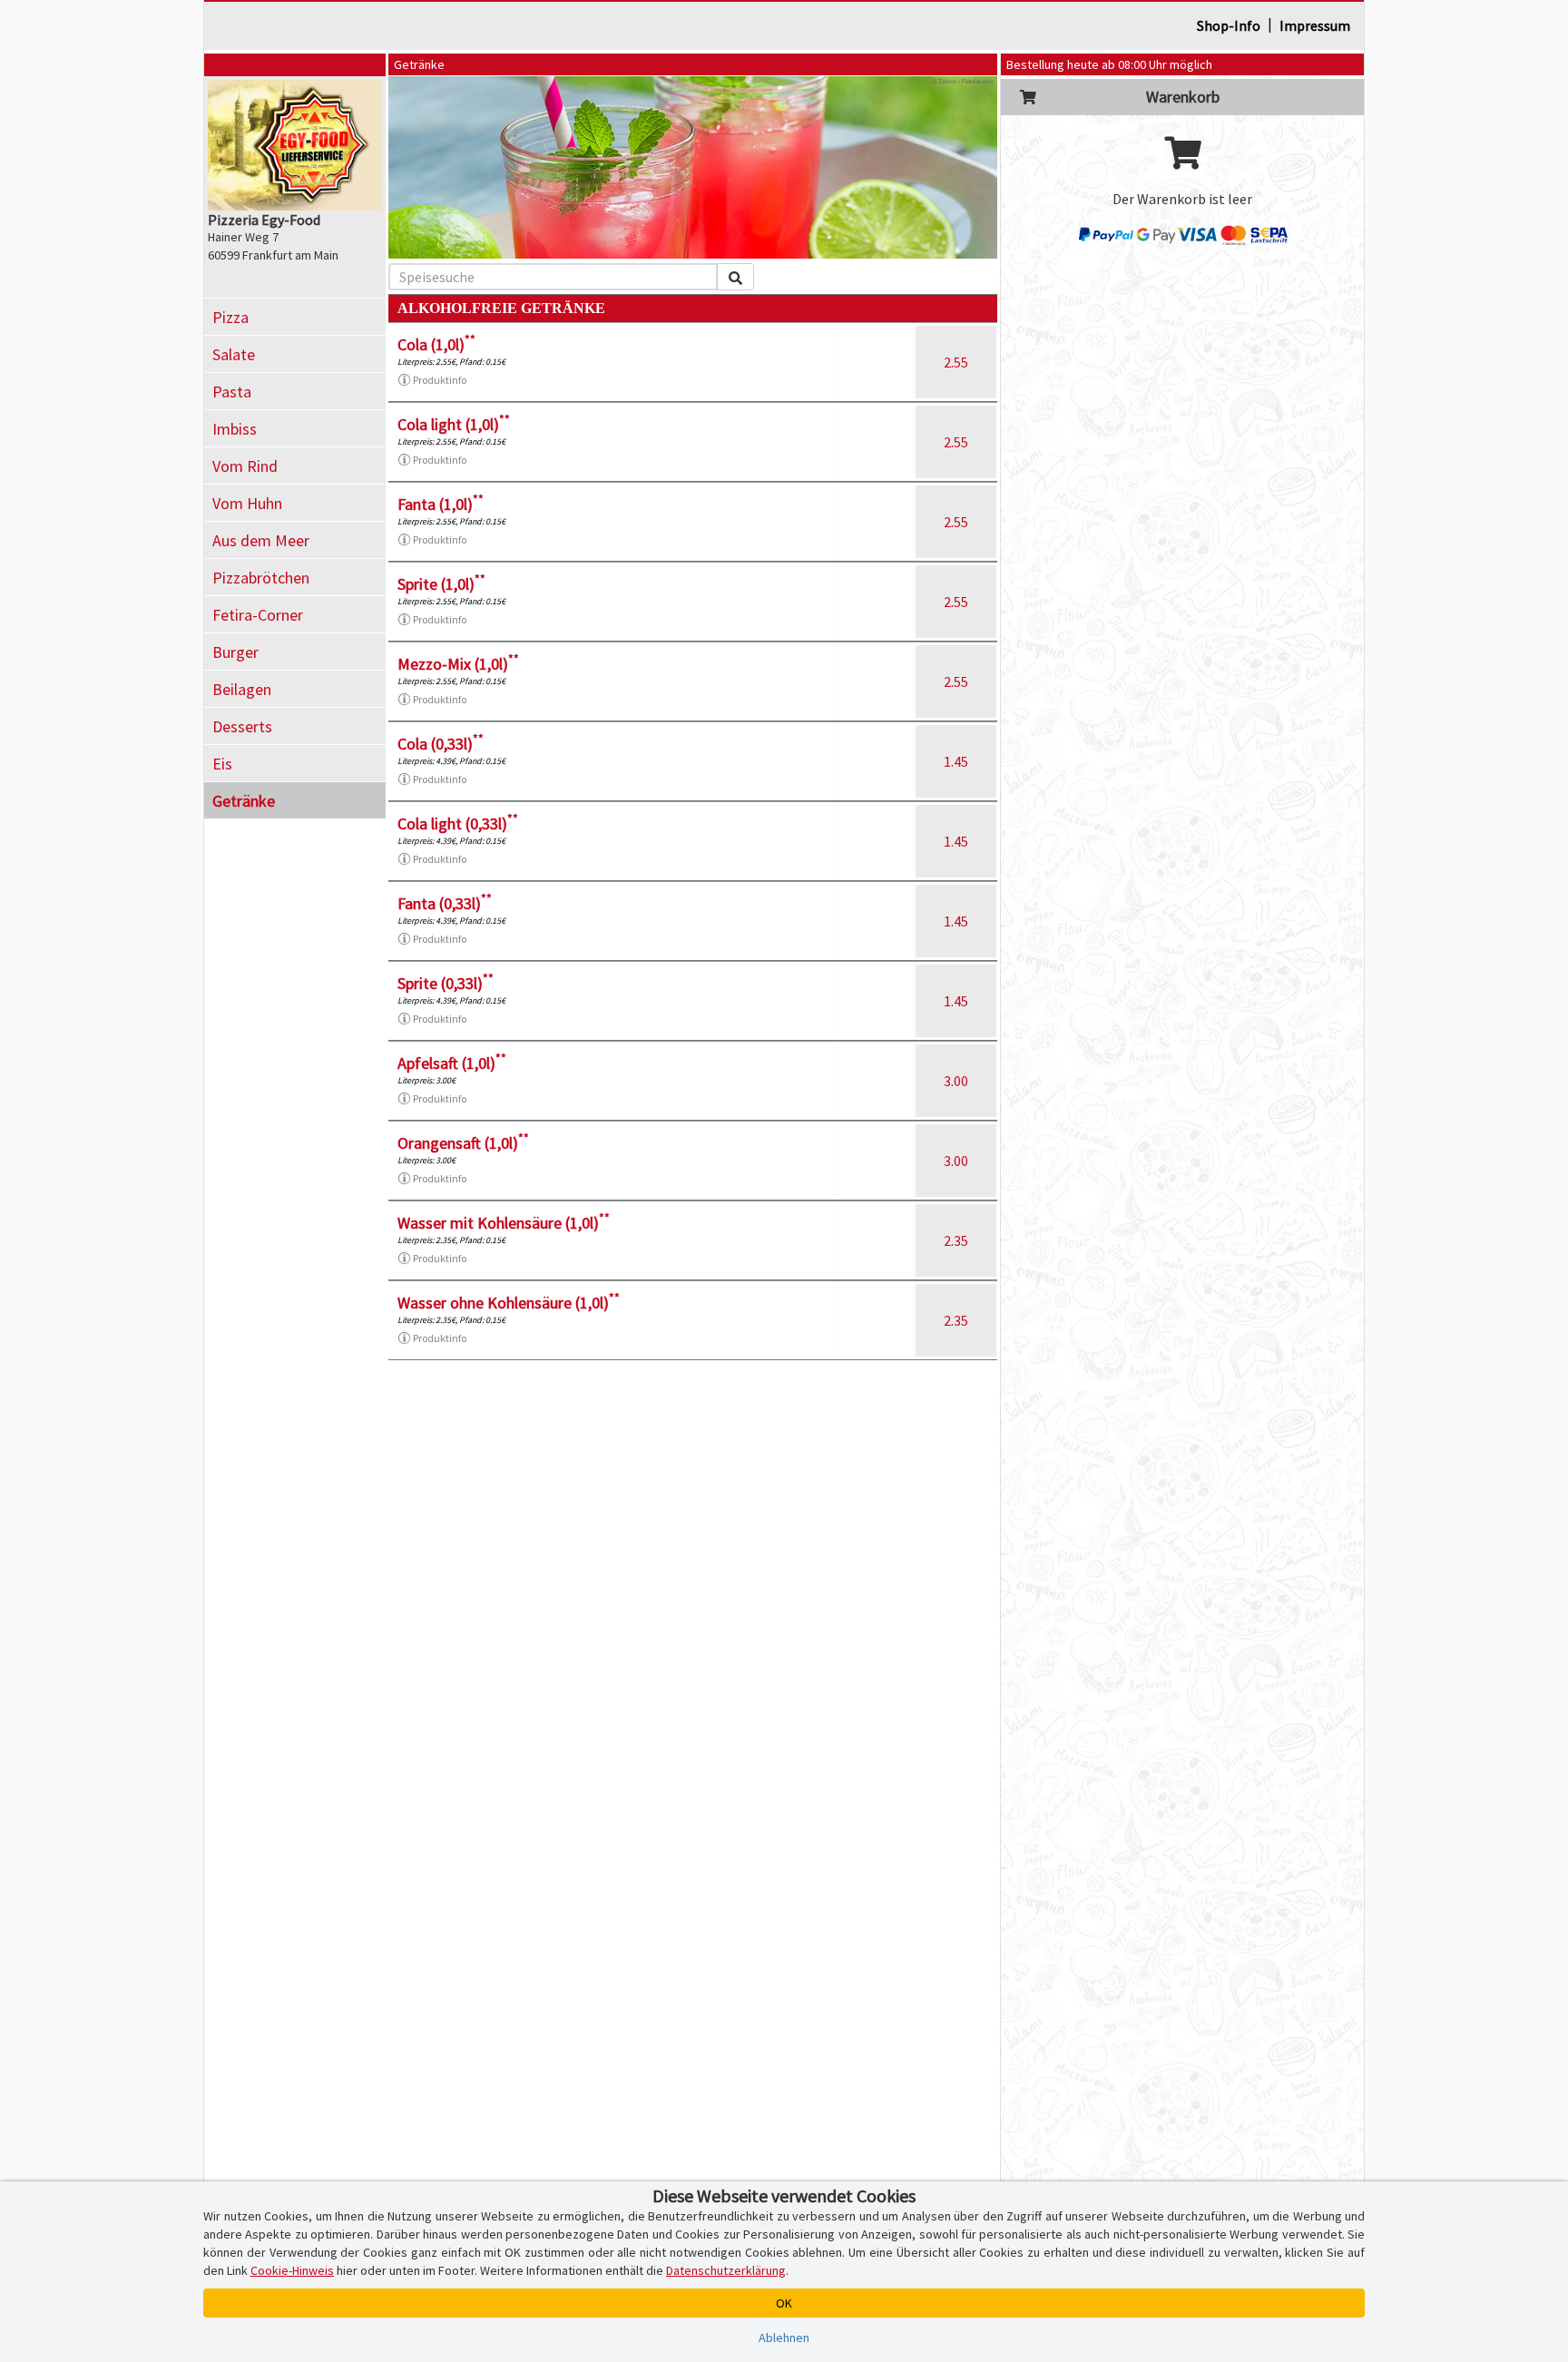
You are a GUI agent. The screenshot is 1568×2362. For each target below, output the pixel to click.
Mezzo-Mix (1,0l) (458, 664)
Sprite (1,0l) (441, 584)
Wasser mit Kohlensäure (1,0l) (504, 1223)
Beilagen (242, 689)
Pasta (232, 392)
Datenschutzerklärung (726, 2270)
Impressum (1315, 25)
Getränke (244, 801)
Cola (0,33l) (441, 744)
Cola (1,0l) (436, 344)
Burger (235, 652)
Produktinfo (440, 380)
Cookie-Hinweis (292, 2270)
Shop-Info (1229, 25)
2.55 (956, 362)
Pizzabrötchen (261, 578)
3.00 (956, 1081)
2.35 (956, 1240)
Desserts (242, 726)
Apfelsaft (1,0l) (452, 1063)
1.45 (956, 761)
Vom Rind (245, 466)
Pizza (230, 317)
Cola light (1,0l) (454, 424)
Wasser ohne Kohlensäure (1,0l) (509, 1303)
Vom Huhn (247, 503)
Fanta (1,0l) (441, 504)
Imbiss (235, 429)
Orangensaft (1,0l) (463, 1143)
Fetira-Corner (258, 615)
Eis (222, 764)
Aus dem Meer (261, 540)
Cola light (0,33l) (458, 823)
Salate (234, 354)
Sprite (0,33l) (446, 983)
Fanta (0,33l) (445, 903)
